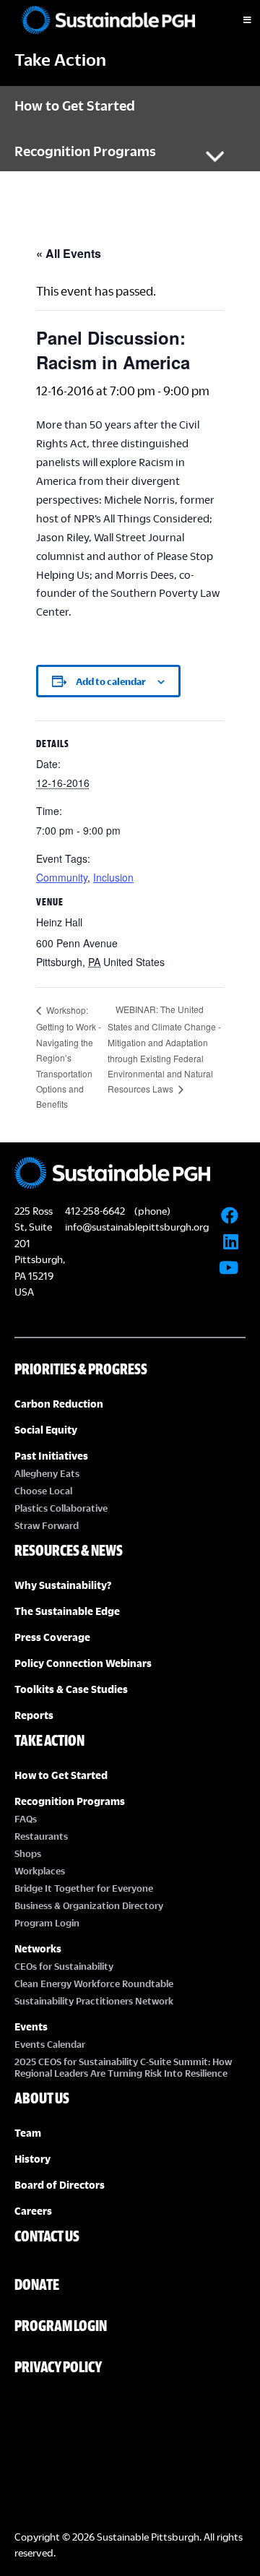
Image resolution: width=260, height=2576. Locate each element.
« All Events (69, 253)
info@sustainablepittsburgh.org (137, 1227)
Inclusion (113, 877)
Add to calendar (111, 681)
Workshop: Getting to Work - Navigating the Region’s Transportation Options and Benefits (69, 1057)
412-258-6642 (95, 1211)
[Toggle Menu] (235, 20)
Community (62, 877)
